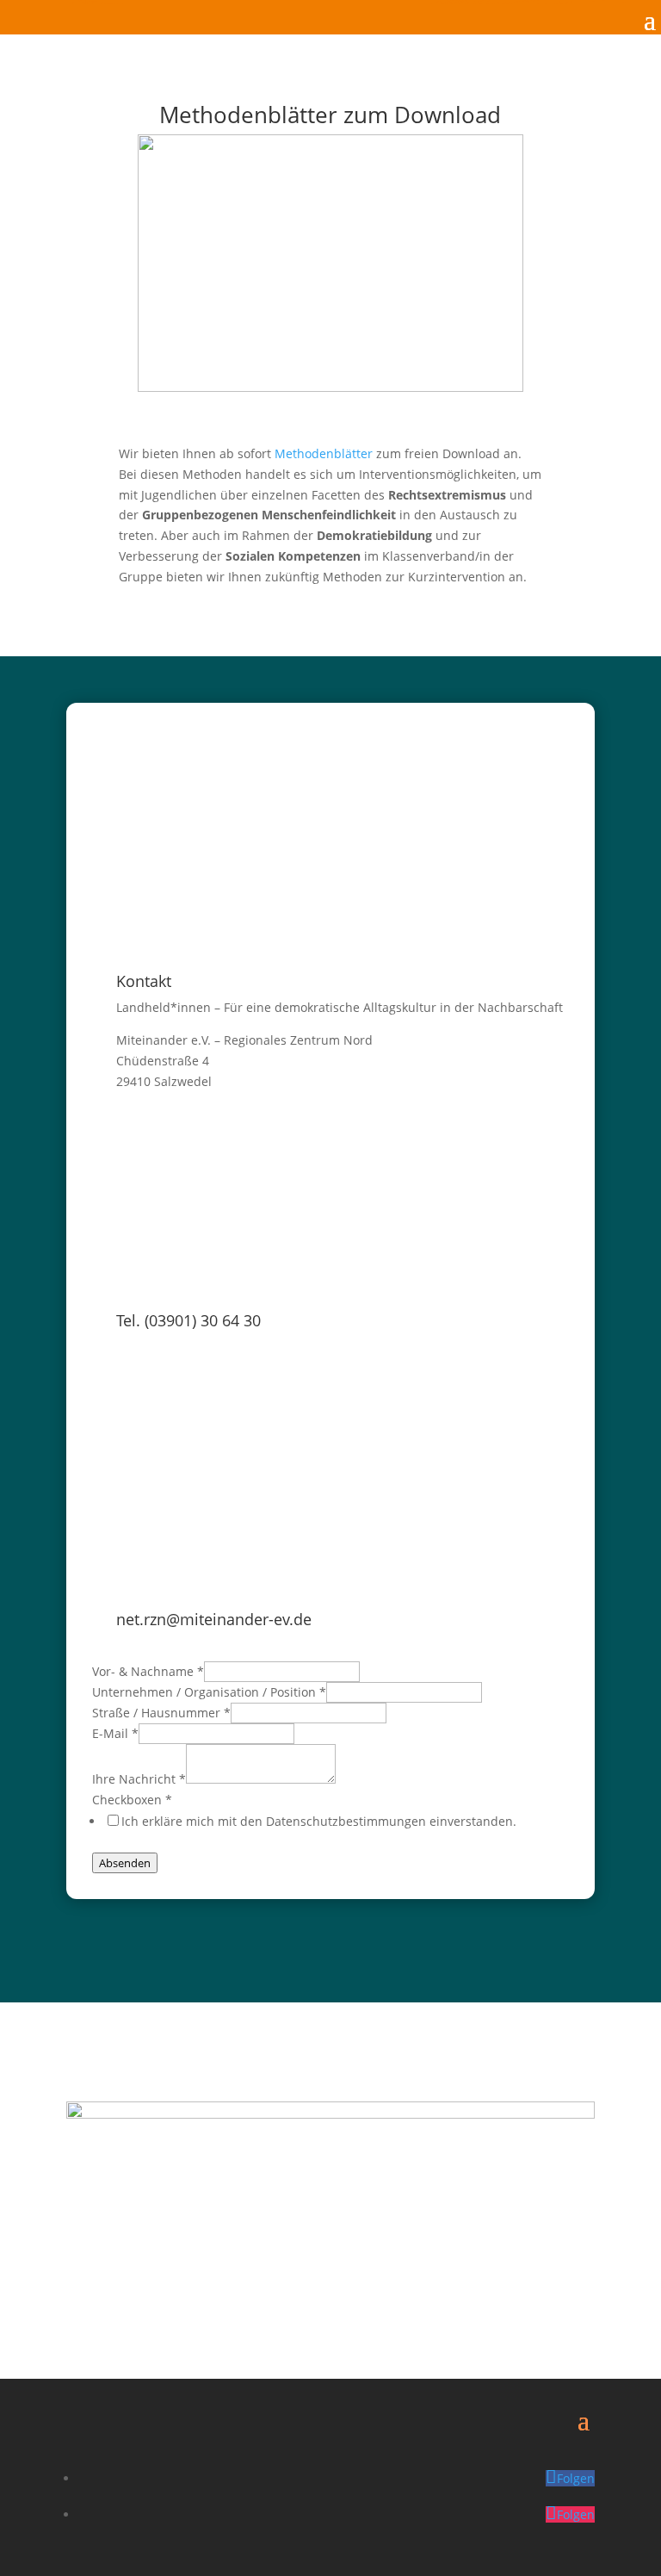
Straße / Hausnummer (161, 1713)
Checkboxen (132, 1800)
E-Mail (115, 1733)
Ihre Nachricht (139, 1779)
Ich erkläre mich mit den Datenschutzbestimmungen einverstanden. (319, 1821)
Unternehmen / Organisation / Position (209, 1692)
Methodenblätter (324, 453)
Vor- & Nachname (148, 1671)
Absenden (125, 1863)
